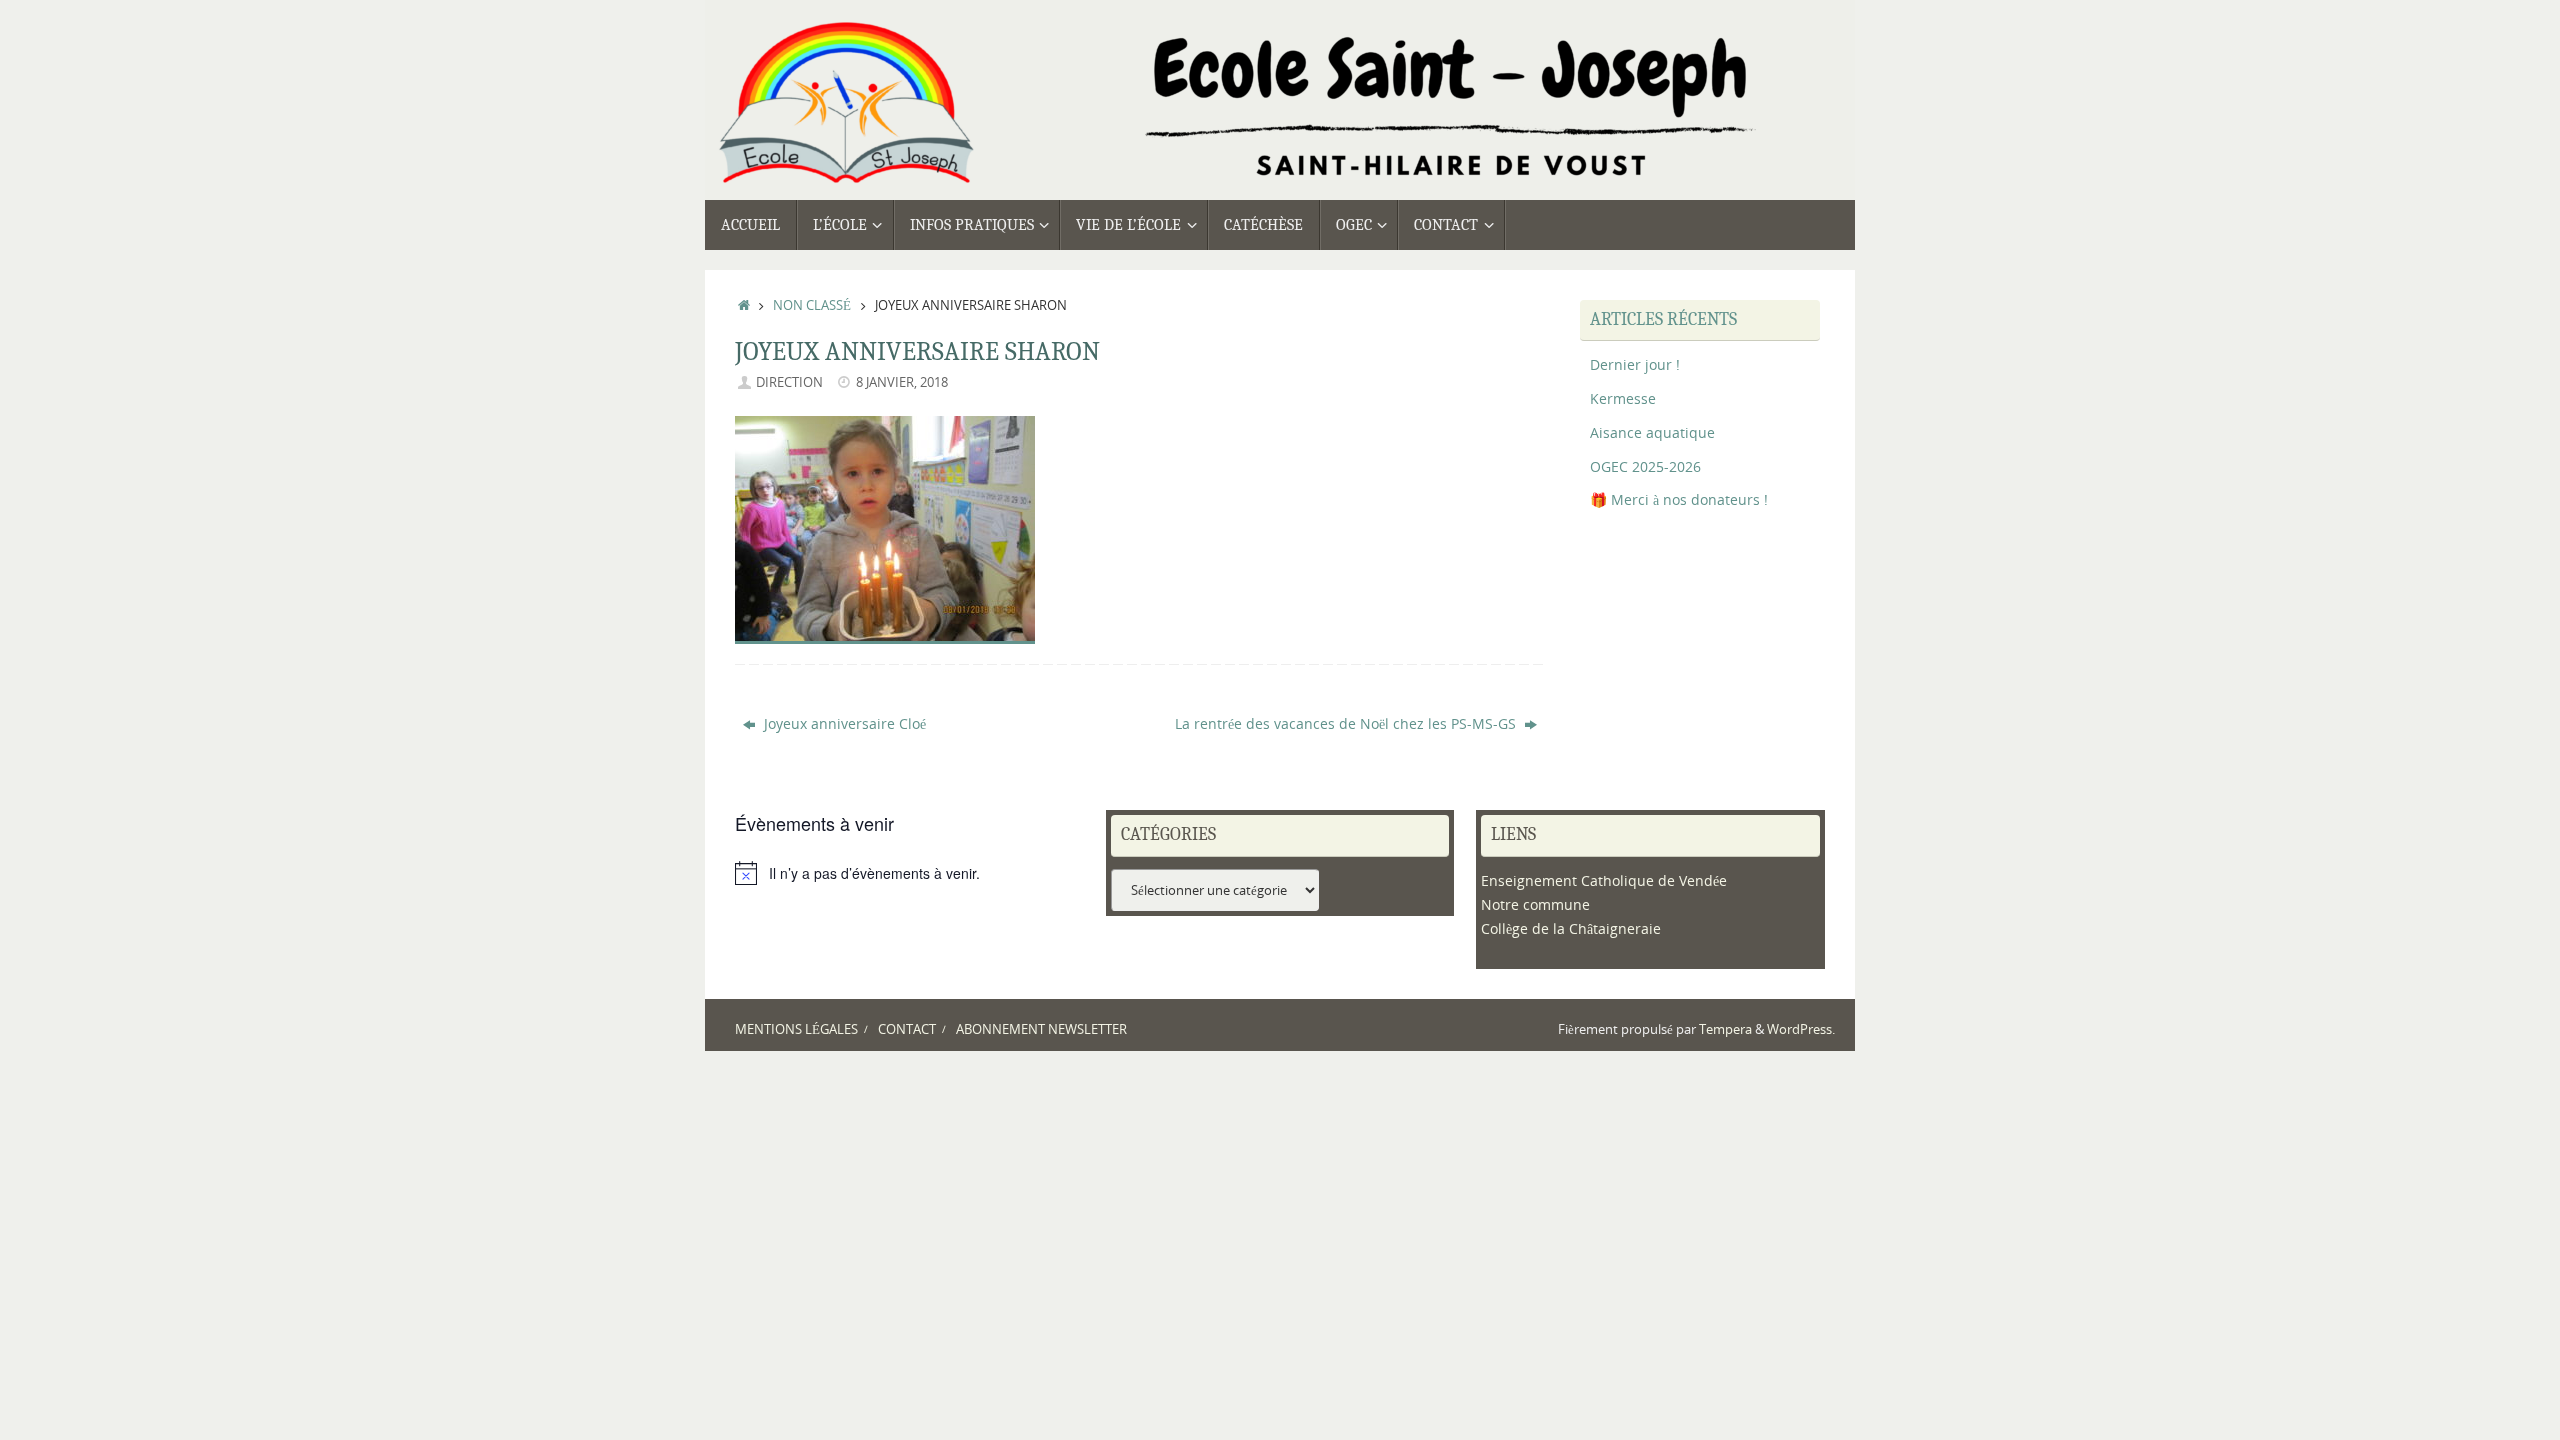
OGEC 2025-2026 (1645, 466)
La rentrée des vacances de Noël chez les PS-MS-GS (1347, 723)
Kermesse (1623, 398)
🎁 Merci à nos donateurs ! (1679, 499)
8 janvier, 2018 (902, 382)
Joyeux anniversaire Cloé (843, 723)
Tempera (1725, 1029)
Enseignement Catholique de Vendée (1604, 880)
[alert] (909, 873)
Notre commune (1535, 904)
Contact (907, 1029)
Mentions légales (796, 1029)
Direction (789, 382)
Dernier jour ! (1635, 364)
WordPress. (1801, 1029)
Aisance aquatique (1652, 432)
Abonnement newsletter (1041, 1029)
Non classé (812, 305)
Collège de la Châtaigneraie (1571, 928)
